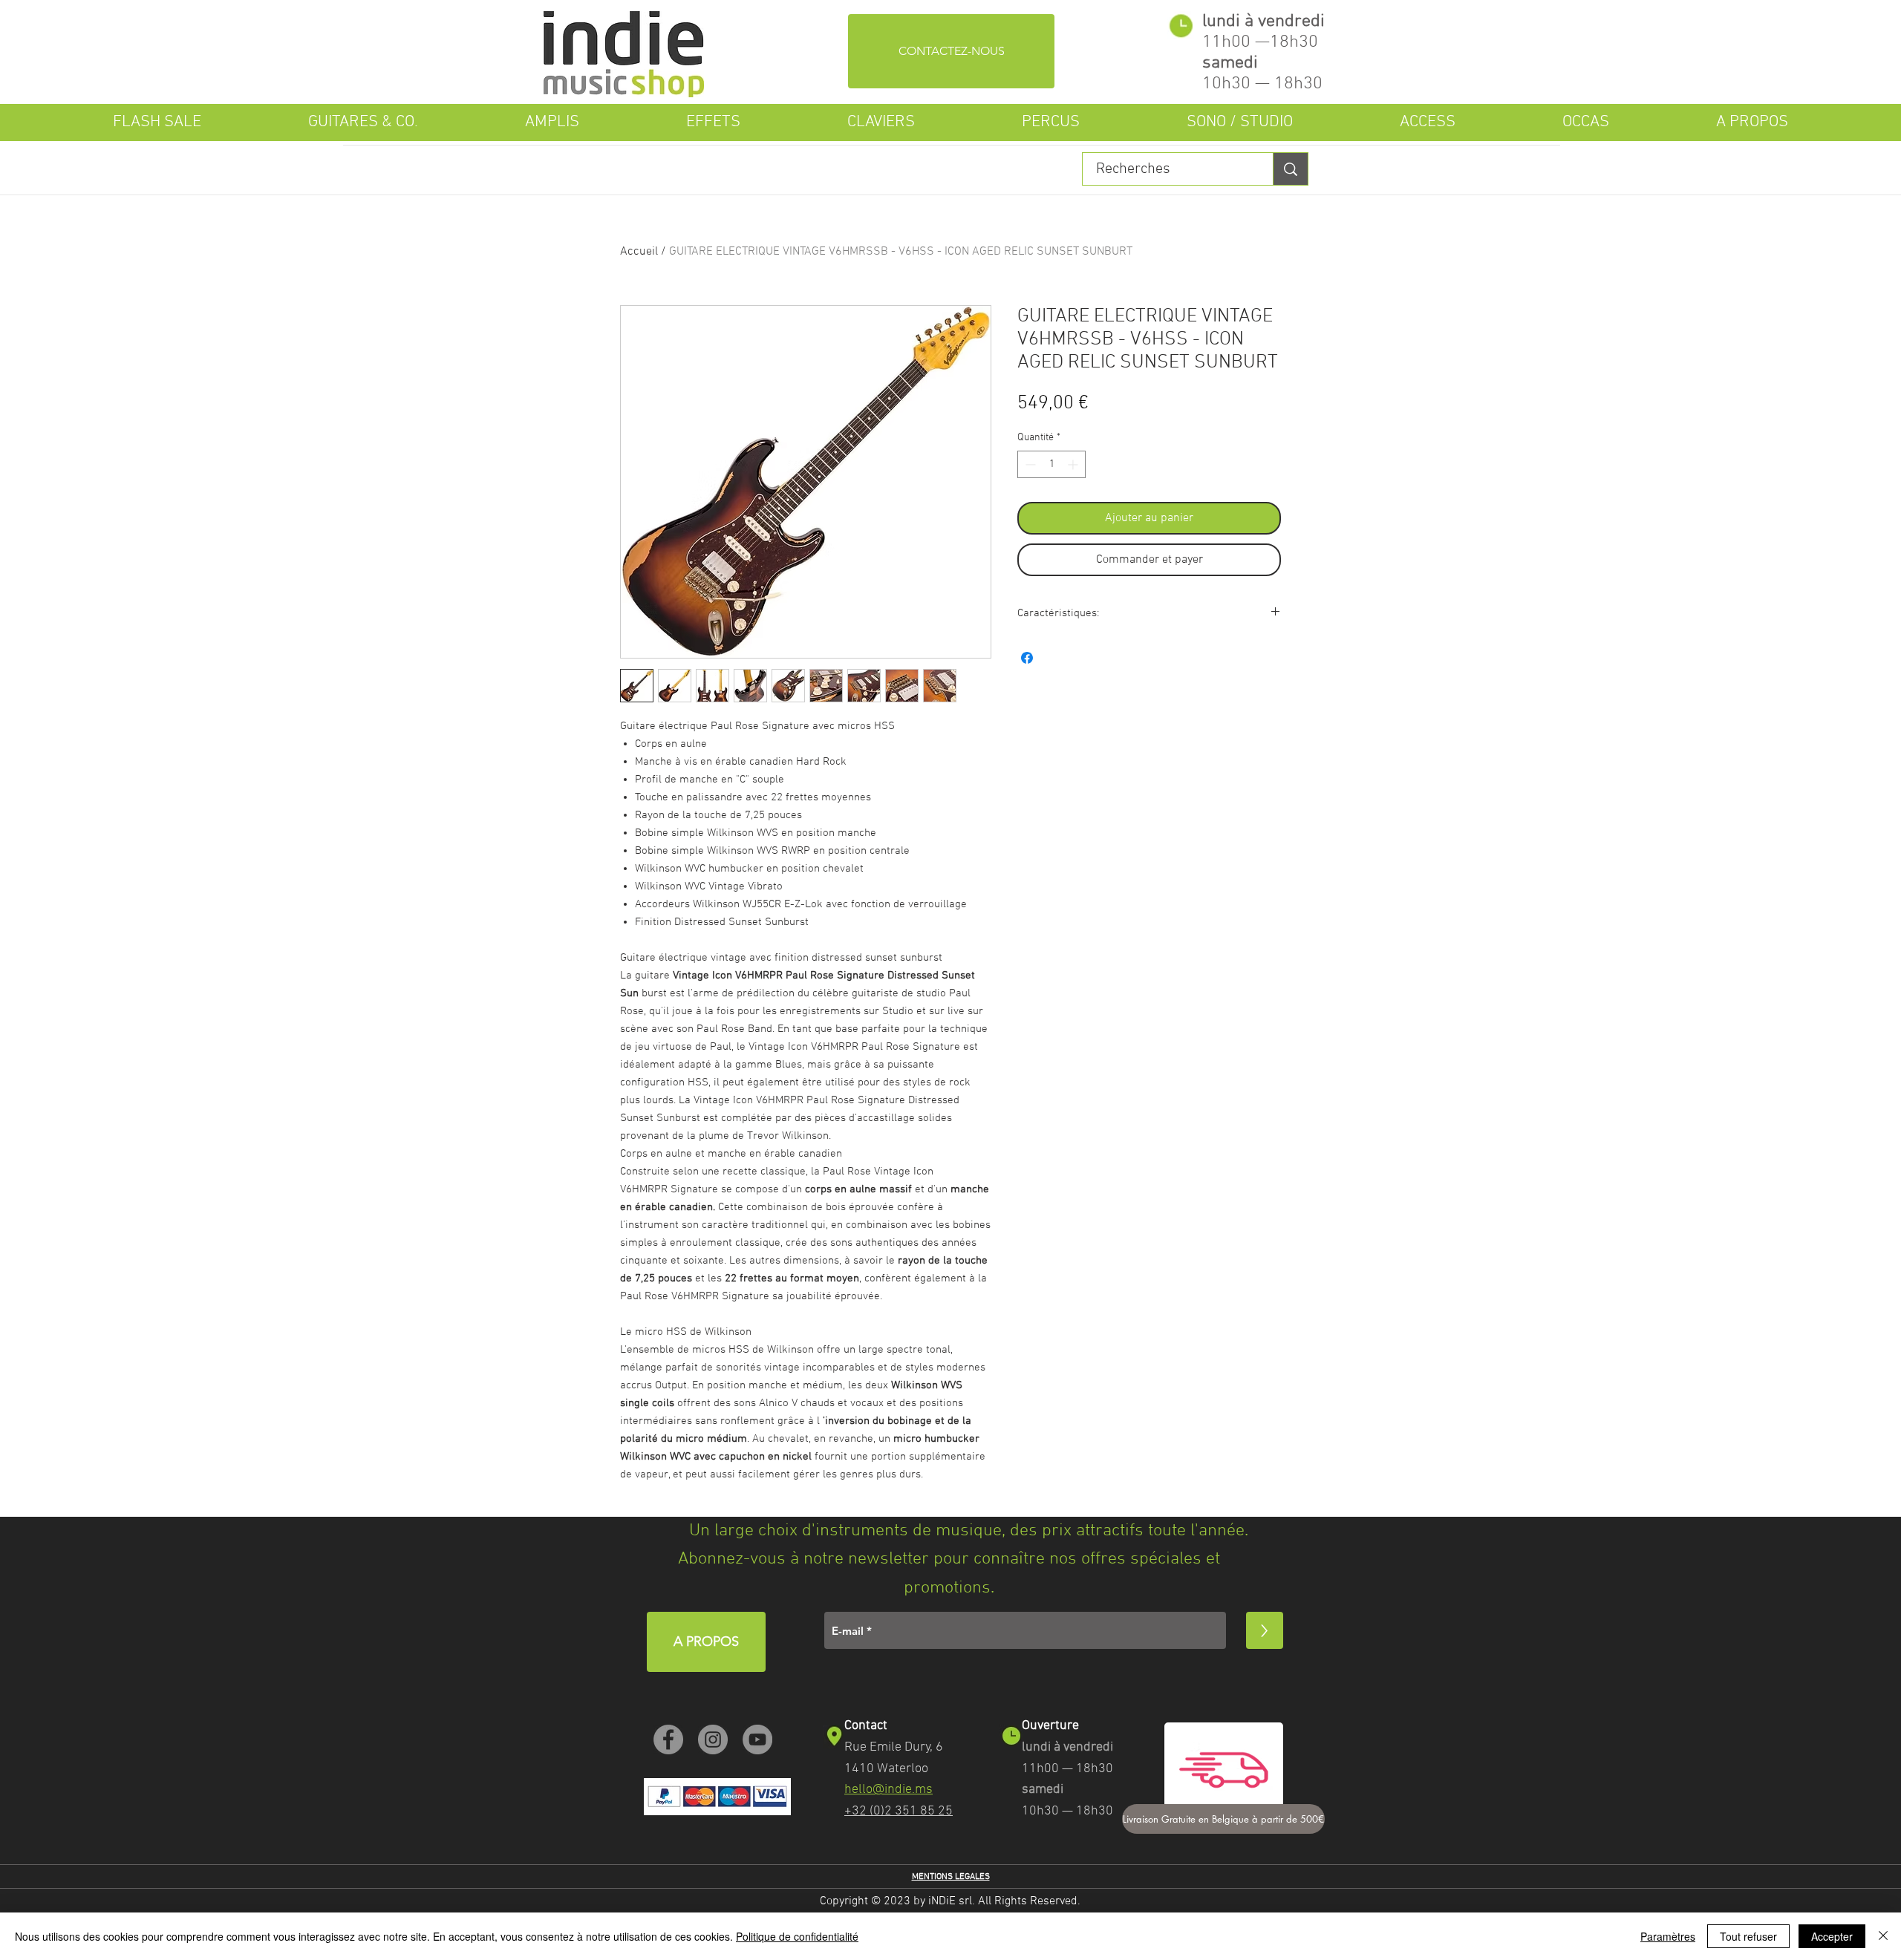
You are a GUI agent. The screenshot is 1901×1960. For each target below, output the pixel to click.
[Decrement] (1029, 464)
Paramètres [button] (1668, 1936)
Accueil (639, 252)
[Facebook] (668, 1739)
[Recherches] (1290, 169)
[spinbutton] (1051, 464)
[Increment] (1074, 464)
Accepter (1832, 1936)
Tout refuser (1748, 1936)
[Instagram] (713, 1739)
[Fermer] (1883, 1936)
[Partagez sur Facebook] (1027, 658)
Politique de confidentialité (797, 1936)
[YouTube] (757, 1739)
